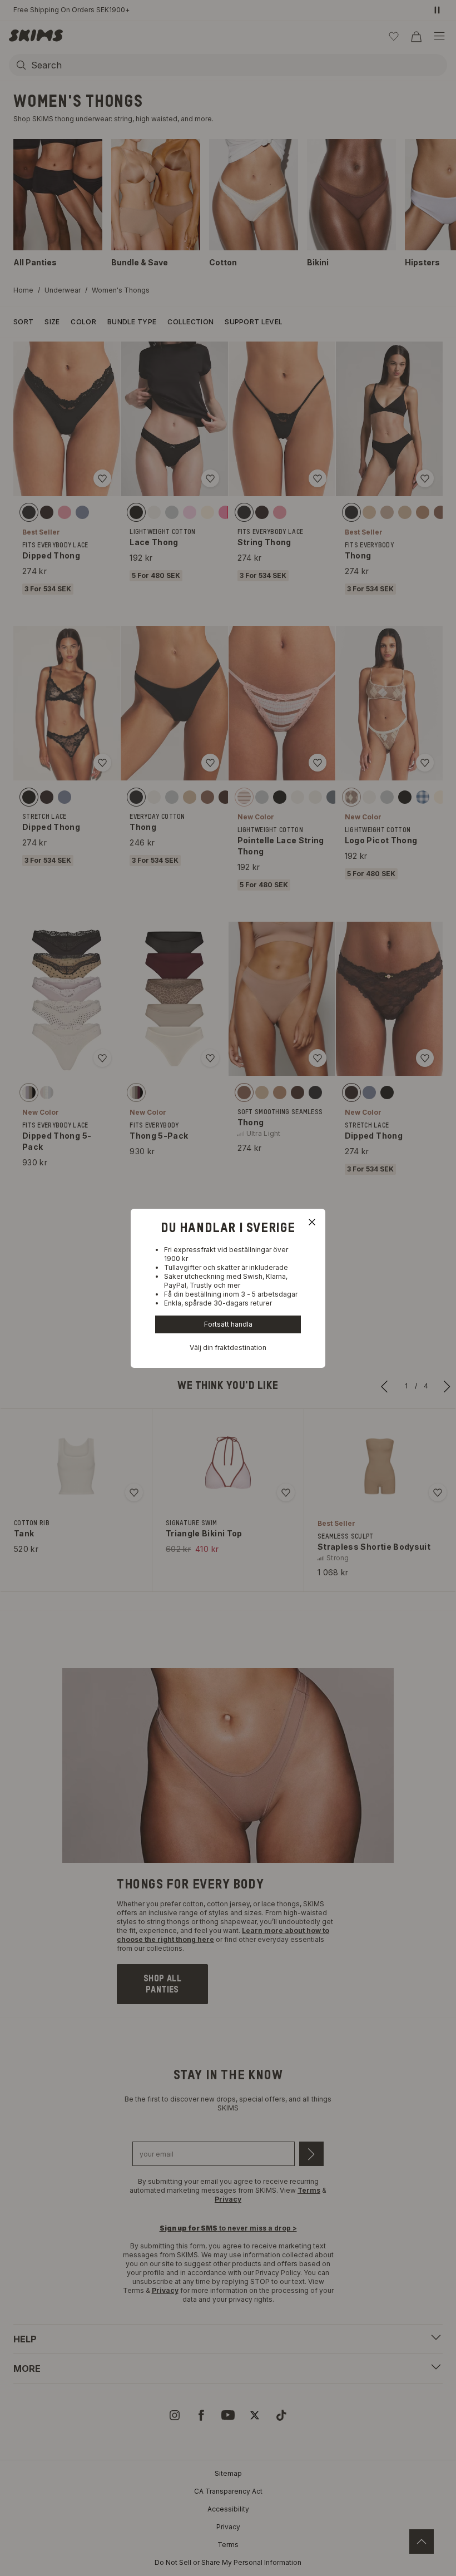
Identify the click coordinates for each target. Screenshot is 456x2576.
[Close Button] (312, 1222)
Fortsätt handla (228, 1324)
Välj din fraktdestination (228, 1348)
